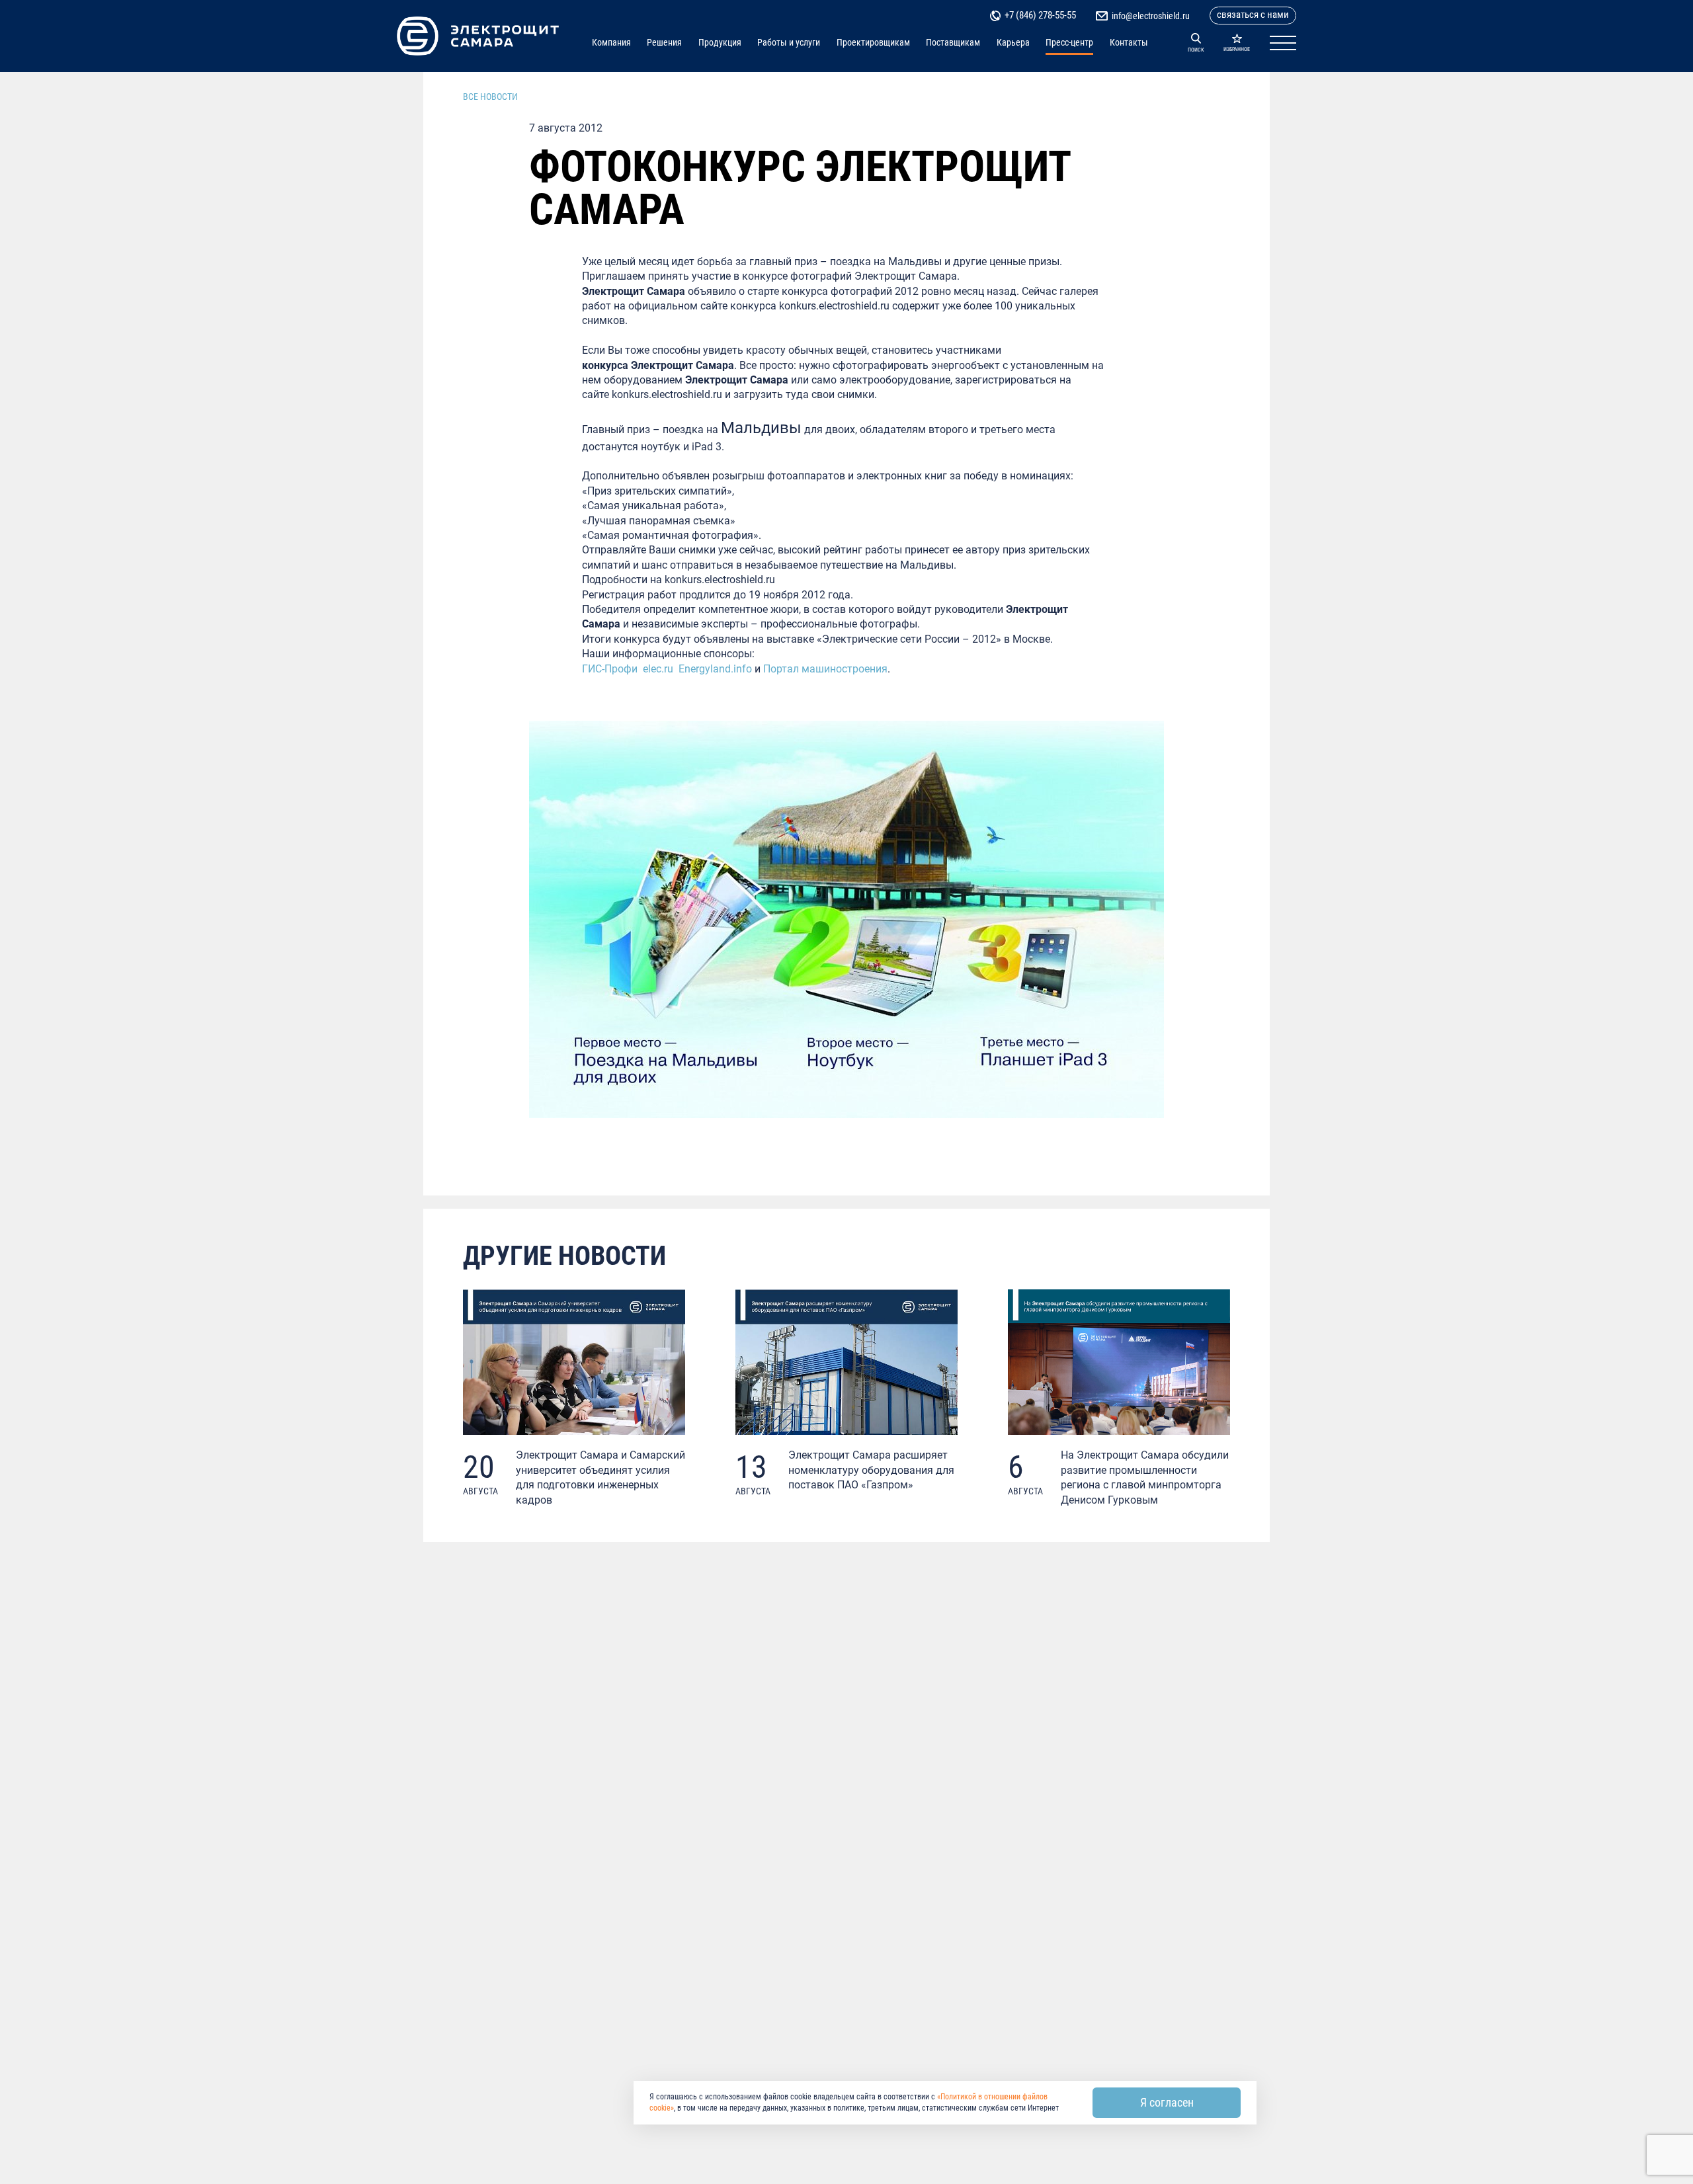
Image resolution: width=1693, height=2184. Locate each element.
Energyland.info (715, 669)
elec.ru (658, 669)
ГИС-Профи (610, 669)
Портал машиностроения (825, 669)
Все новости (490, 97)
